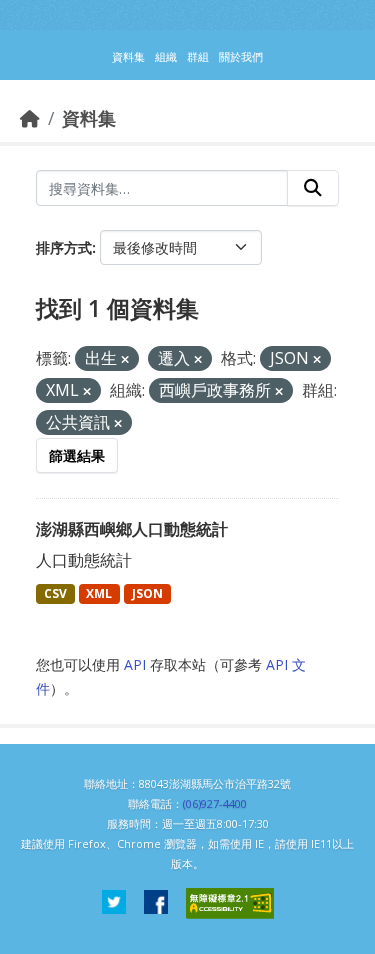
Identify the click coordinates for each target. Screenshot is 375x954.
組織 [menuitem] (166, 56)
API (135, 664)
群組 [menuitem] (198, 56)
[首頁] (30, 118)
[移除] (125, 359)
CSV (55, 593)
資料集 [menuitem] (128, 56)
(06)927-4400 (215, 803)
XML (99, 593)
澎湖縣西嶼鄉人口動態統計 (132, 529)
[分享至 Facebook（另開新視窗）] (156, 903)
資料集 (89, 118)
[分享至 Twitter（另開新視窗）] (114, 903)
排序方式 (64, 247)
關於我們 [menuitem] (241, 56)
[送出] (313, 188)
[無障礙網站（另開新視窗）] (230, 903)
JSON (147, 593)
